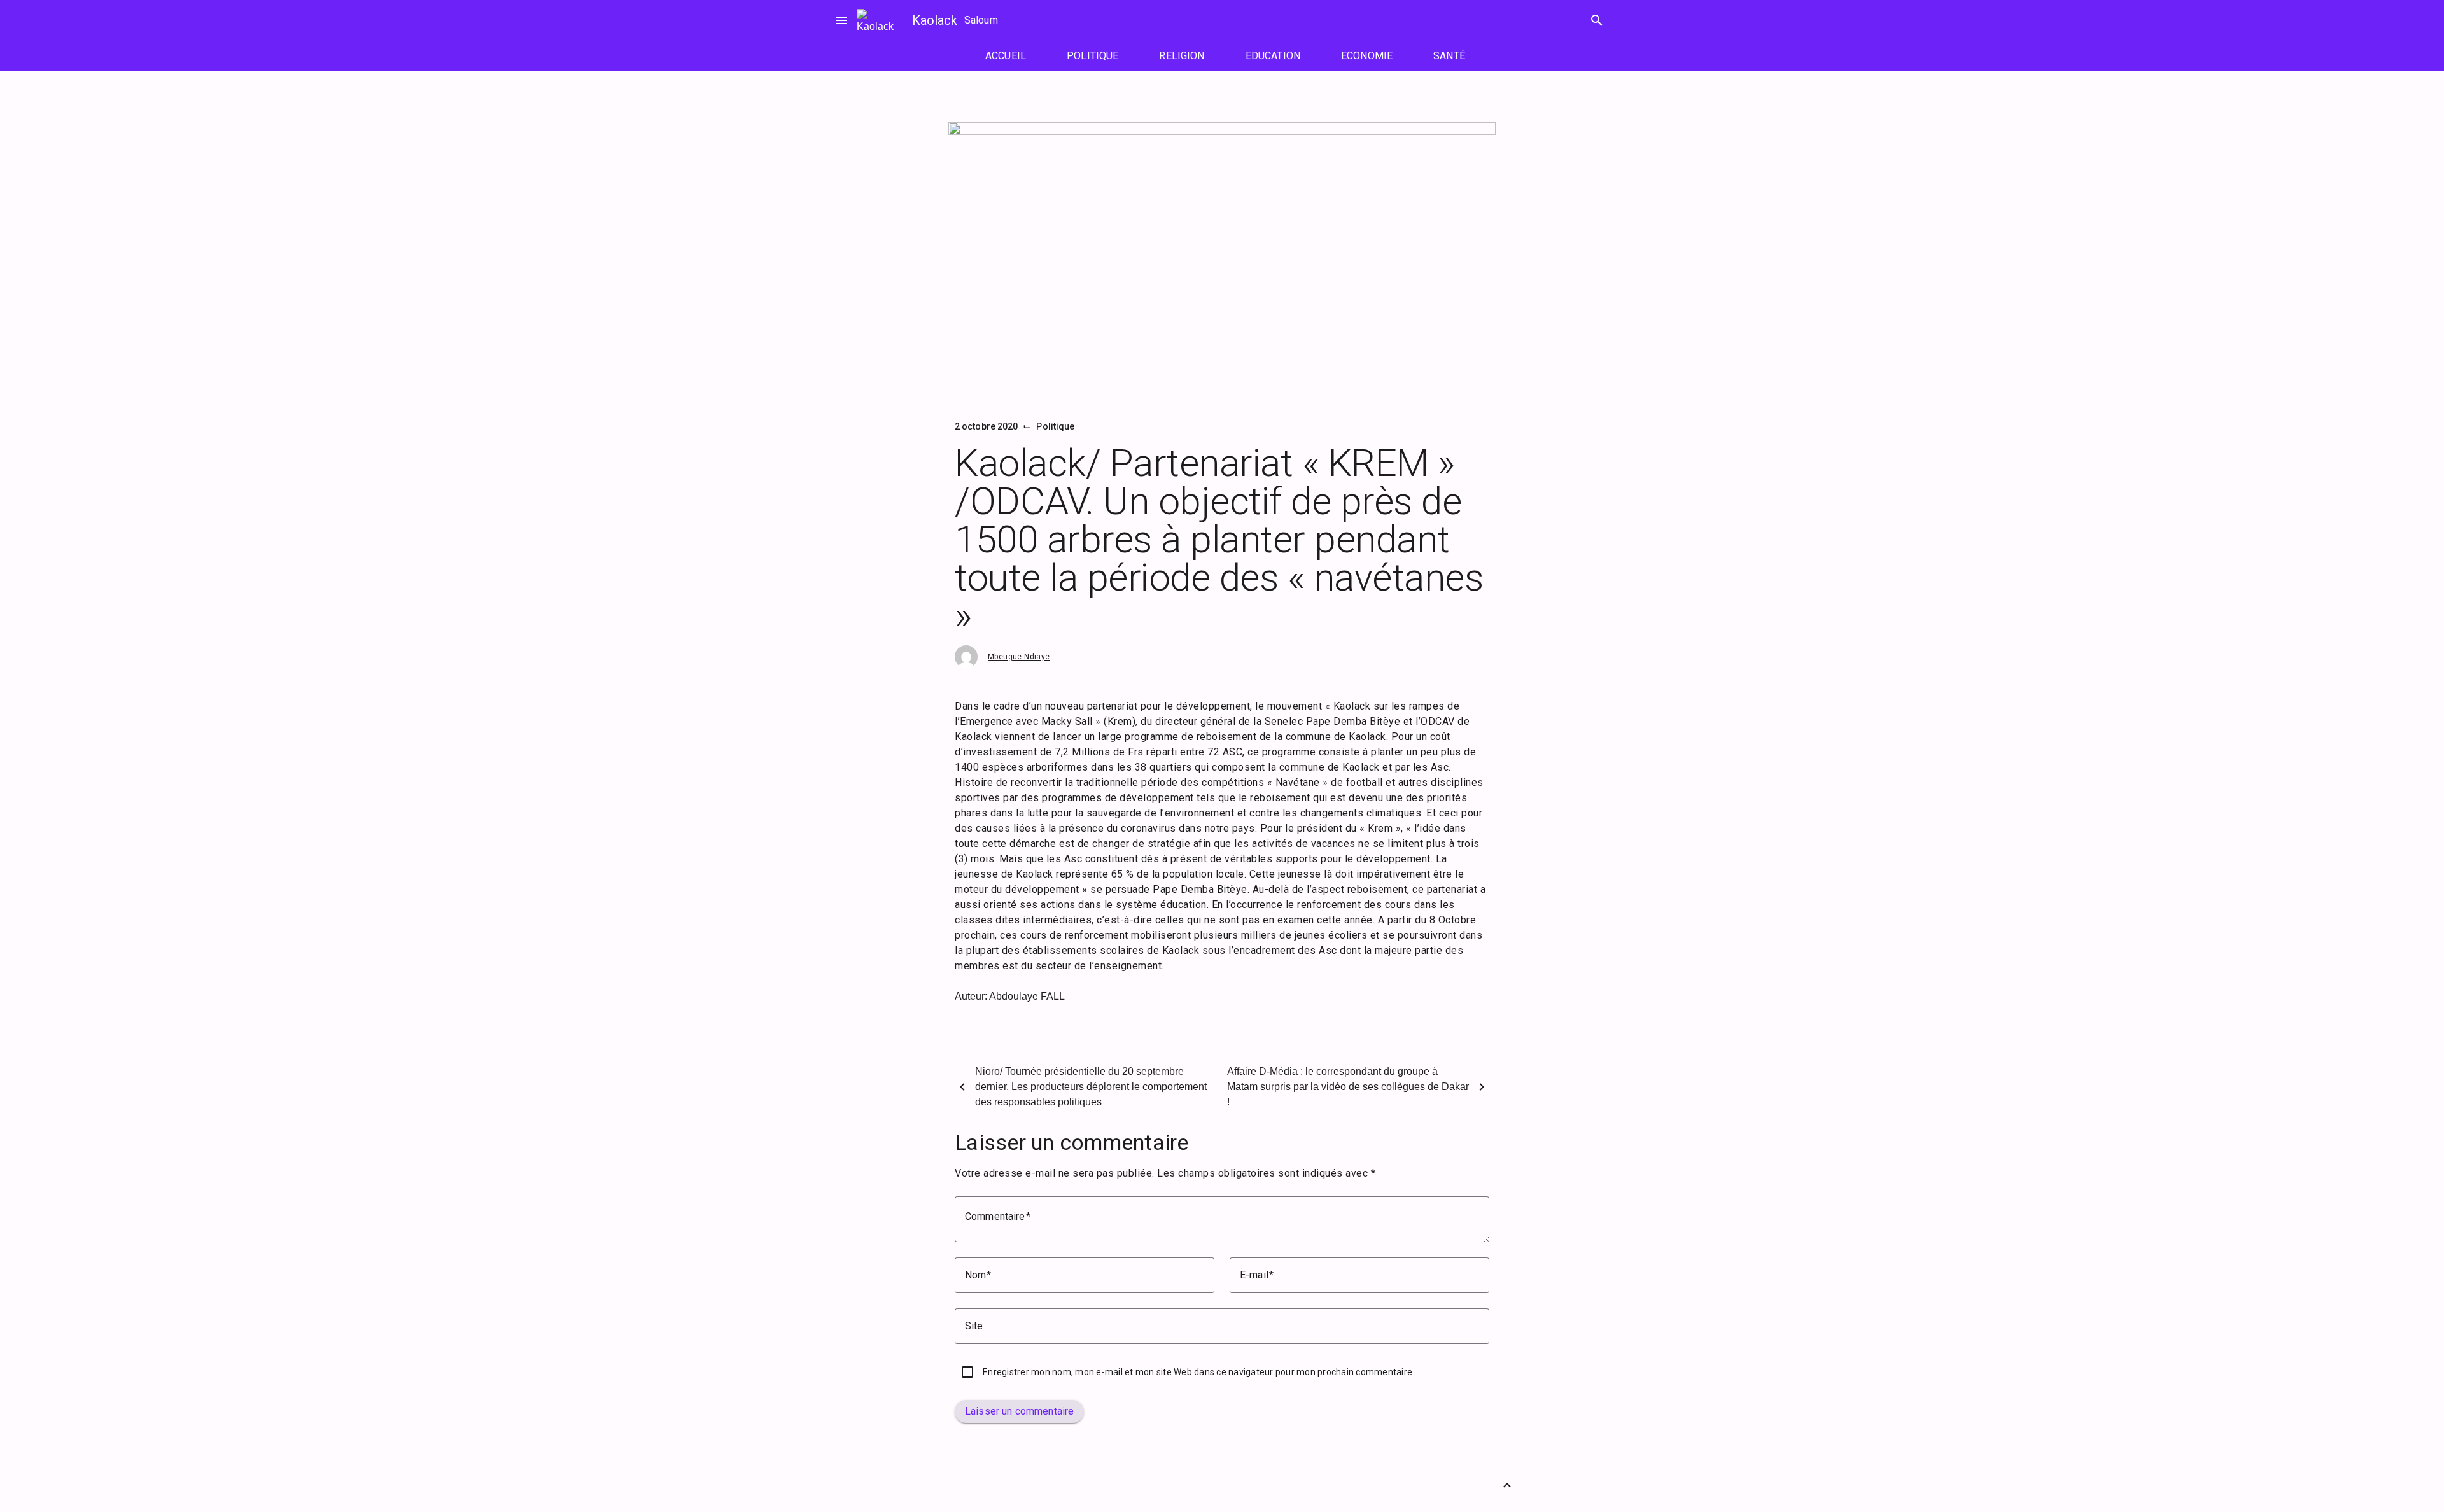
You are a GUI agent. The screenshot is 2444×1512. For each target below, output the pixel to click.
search (1597, 20)
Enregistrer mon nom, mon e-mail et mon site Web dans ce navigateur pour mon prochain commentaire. (1198, 1372)
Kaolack (935, 20)
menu (841, 20)
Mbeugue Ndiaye (1019, 657)
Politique (1055, 426)
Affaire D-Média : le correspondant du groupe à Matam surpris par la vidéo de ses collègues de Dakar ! (1348, 1087)
